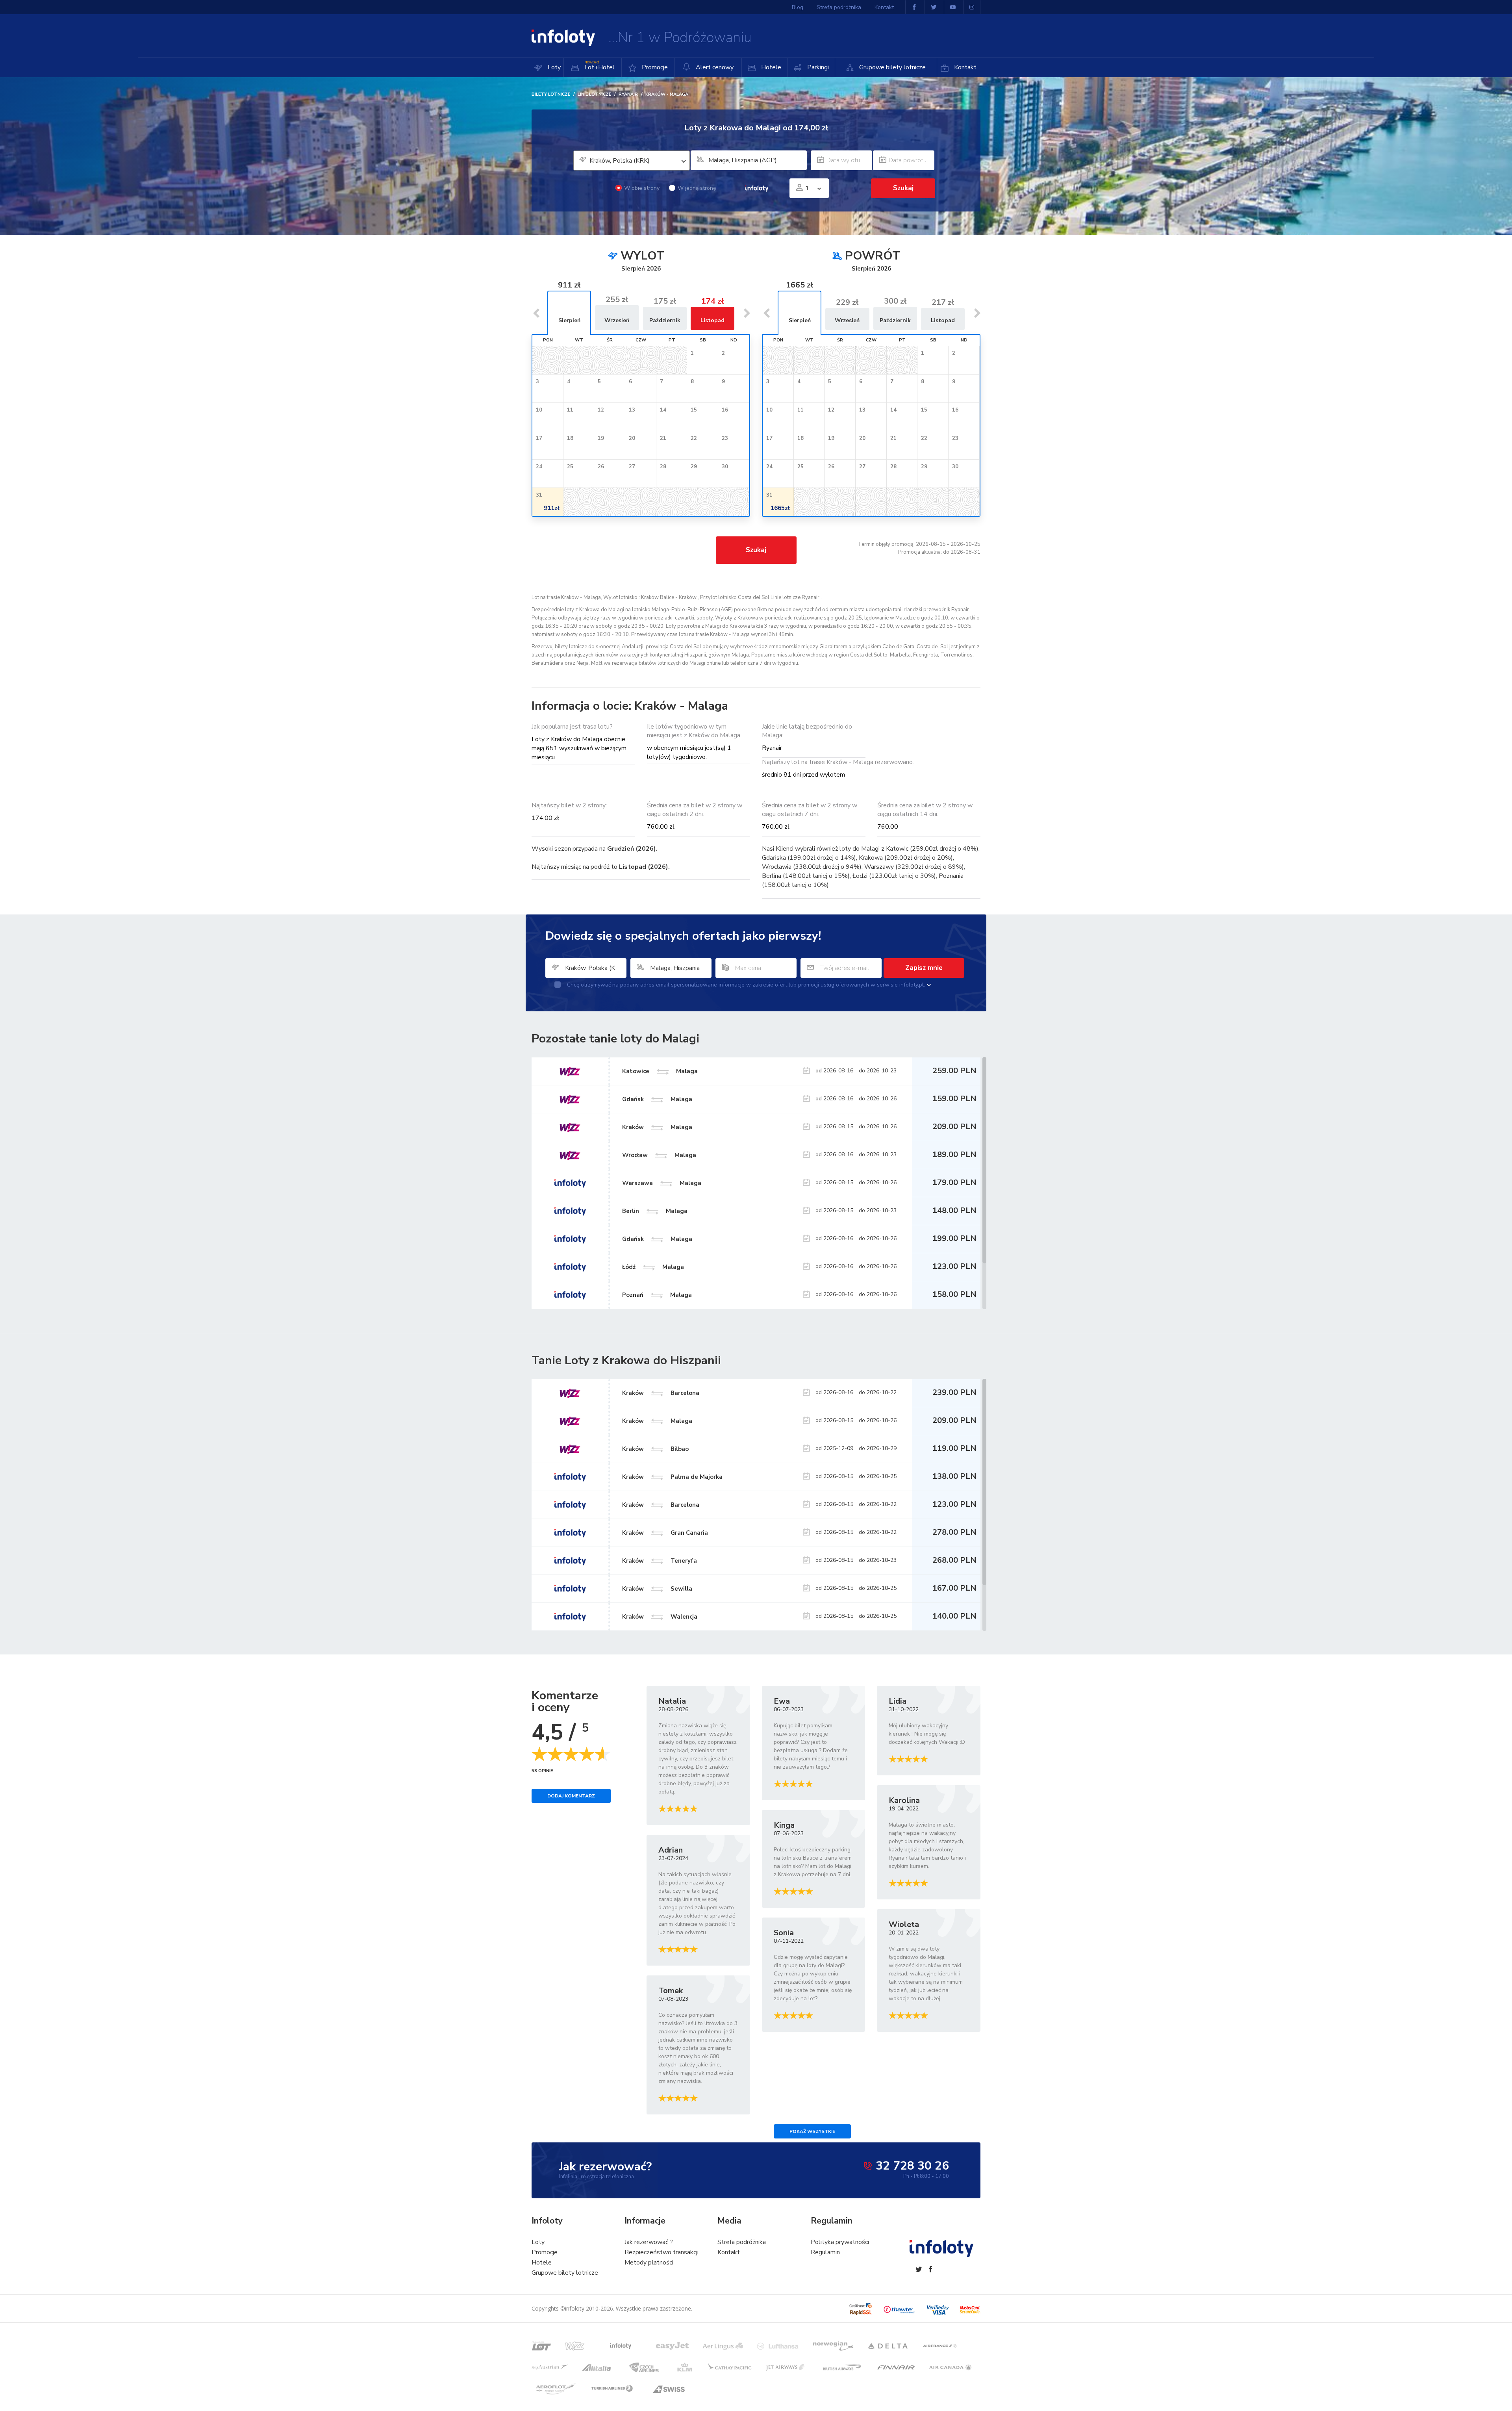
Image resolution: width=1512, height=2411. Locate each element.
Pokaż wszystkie (812, 2131)
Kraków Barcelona (661, 1393)
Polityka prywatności (840, 2242)
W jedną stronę (697, 188)
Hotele (770, 67)
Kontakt (964, 67)
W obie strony (642, 188)
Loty (553, 67)
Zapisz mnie (924, 968)
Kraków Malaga (657, 1421)
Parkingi (817, 67)
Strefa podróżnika (839, 7)
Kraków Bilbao (655, 1449)
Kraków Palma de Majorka (672, 1477)
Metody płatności (649, 2263)
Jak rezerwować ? (649, 2242)
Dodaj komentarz (571, 1796)
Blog (798, 7)
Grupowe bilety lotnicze (892, 67)
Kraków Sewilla (657, 1589)
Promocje (654, 67)
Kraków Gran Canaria (665, 1533)
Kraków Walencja (660, 1617)
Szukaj (756, 550)
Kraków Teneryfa (660, 1561)
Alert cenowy (714, 67)
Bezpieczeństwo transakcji (661, 2252)
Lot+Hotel (599, 66)
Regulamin (825, 2252)
